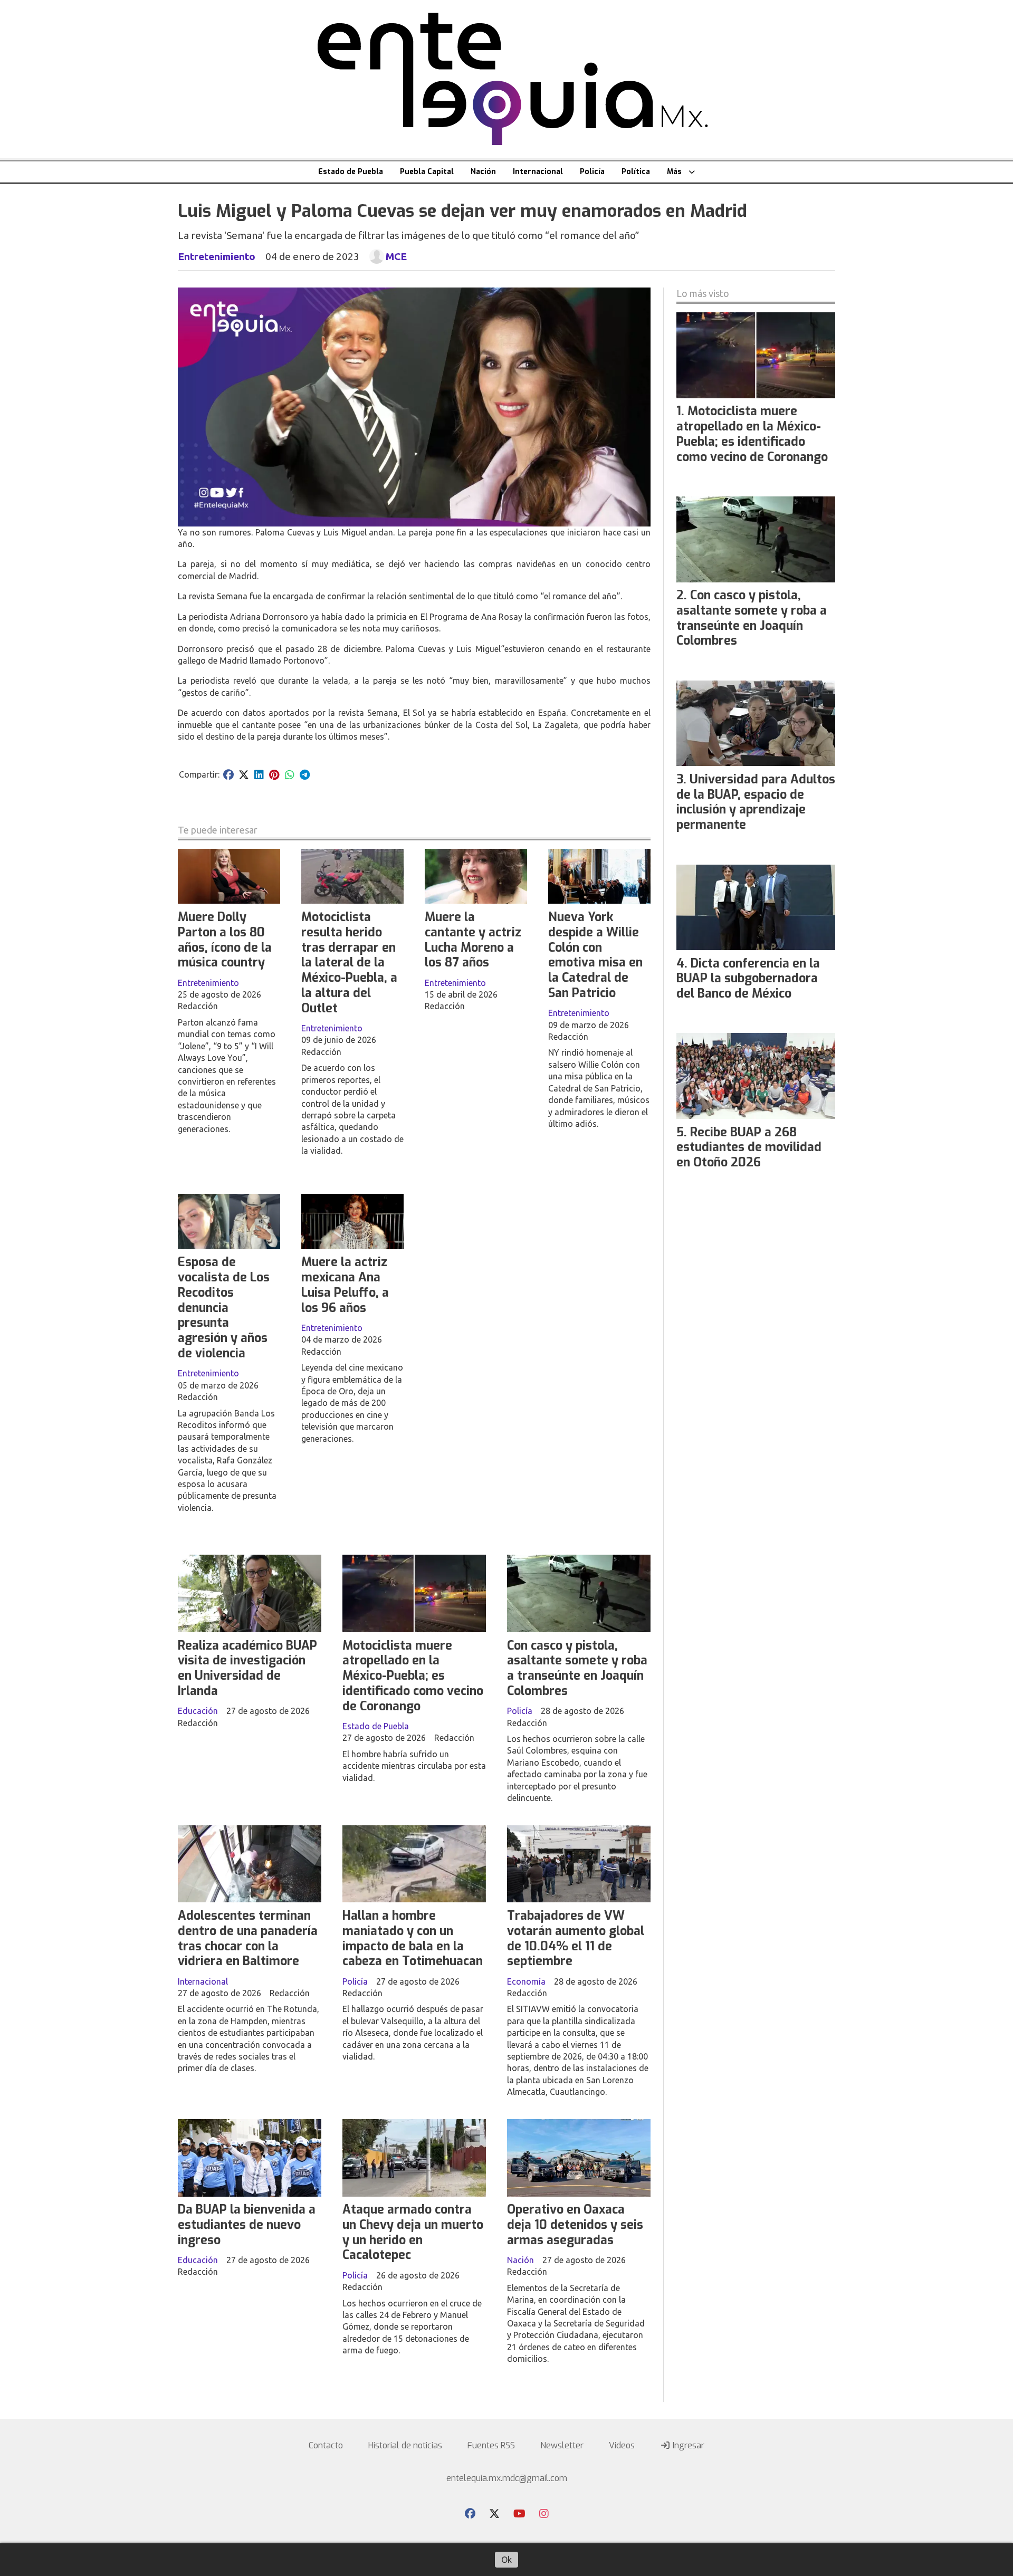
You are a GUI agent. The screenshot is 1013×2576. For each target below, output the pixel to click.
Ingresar (687, 2445)
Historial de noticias (405, 2445)
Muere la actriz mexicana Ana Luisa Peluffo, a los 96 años (345, 1285)
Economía (526, 1981)
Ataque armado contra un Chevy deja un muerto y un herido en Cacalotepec (413, 2232)
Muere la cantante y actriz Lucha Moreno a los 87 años (473, 940)
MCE (396, 256)
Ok (506, 2560)
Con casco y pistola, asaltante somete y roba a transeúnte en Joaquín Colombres (577, 1668)
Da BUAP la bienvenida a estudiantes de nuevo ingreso (247, 2225)
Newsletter (562, 2445)
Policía (592, 172)
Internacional (538, 172)
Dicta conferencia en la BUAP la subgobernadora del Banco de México (748, 979)
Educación (198, 1711)
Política (636, 172)
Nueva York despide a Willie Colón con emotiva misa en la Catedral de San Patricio (595, 955)
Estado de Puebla (351, 172)
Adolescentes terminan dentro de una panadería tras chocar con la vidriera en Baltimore (248, 1938)
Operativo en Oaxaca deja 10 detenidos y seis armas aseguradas (575, 2225)
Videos (622, 2445)
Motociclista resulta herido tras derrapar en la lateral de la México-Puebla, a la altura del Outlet (349, 963)
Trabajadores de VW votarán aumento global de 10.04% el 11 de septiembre (576, 1938)
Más (674, 172)
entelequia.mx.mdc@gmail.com (507, 2478)
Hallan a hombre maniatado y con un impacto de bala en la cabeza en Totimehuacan (413, 1938)
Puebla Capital (427, 172)
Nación (483, 172)
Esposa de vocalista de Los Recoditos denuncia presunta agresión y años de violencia (224, 1308)
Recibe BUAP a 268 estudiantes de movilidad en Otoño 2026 (749, 1148)
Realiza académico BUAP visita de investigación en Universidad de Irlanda (247, 1668)
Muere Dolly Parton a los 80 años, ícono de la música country (225, 940)
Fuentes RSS (491, 2445)
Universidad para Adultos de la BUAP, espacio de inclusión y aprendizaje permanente (756, 802)
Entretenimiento (217, 256)
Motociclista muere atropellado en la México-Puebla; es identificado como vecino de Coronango (413, 1676)
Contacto (326, 2445)
